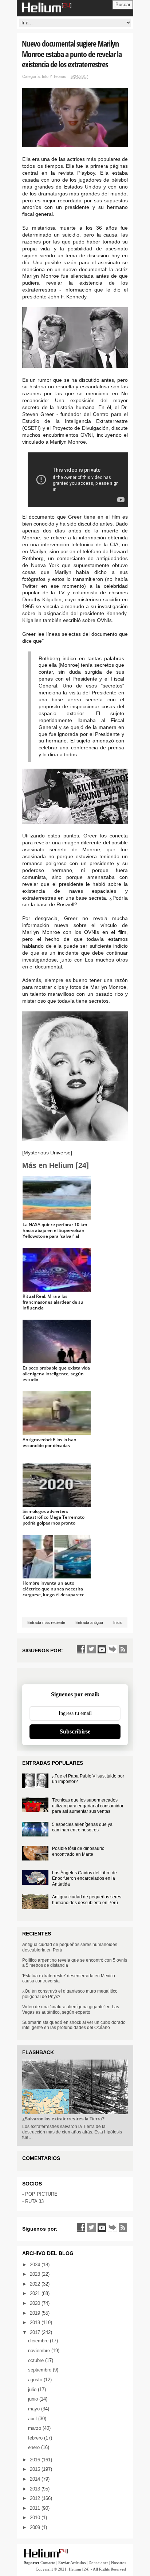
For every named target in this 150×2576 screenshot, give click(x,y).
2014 (36, 2479)
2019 (36, 2313)
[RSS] (123, 1649)
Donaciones (98, 2563)
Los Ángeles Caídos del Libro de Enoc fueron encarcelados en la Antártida (84, 1879)
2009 (36, 2527)
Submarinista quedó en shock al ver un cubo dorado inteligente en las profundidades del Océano (74, 2025)
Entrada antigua (89, 1622)
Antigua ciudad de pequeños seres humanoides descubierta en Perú (87, 1900)
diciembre (39, 2341)
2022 (36, 2284)
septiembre (40, 2370)
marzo (35, 2428)
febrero (36, 2438)
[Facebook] (81, 1649)
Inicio (118, 1622)
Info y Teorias (54, 76)
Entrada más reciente (46, 1622)
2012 (36, 2498)
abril (33, 2419)
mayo (35, 2409)
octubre (37, 2360)
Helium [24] (79, 2569)
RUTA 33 (34, 2201)
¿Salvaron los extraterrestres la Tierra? (63, 2119)
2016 (36, 2460)
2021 (36, 2293)
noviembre (40, 2351)
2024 (36, 2265)
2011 (36, 2508)
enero (35, 2447)
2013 (36, 2489)
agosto (36, 2380)
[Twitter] (91, 1649)
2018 (36, 2323)
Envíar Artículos (72, 2563)
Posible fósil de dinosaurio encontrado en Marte (78, 1851)
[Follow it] (112, 1649)
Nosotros (119, 2563)
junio (34, 2399)
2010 (36, 2518)
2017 (36, 2332)
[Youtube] (102, 1649)
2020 (36, 2303)
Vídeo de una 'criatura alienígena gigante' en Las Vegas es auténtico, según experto (71, 2009)
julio (33, 2389)
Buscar (123, 5)
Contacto (48, 2563)
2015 (36, 2469)
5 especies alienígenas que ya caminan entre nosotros (82, 1827)
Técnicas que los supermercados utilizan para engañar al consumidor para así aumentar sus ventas (88, 1806)
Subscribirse (75, 1731)
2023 (36, 2274)
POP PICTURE (41, 2194)
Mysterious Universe (47, 1153)
